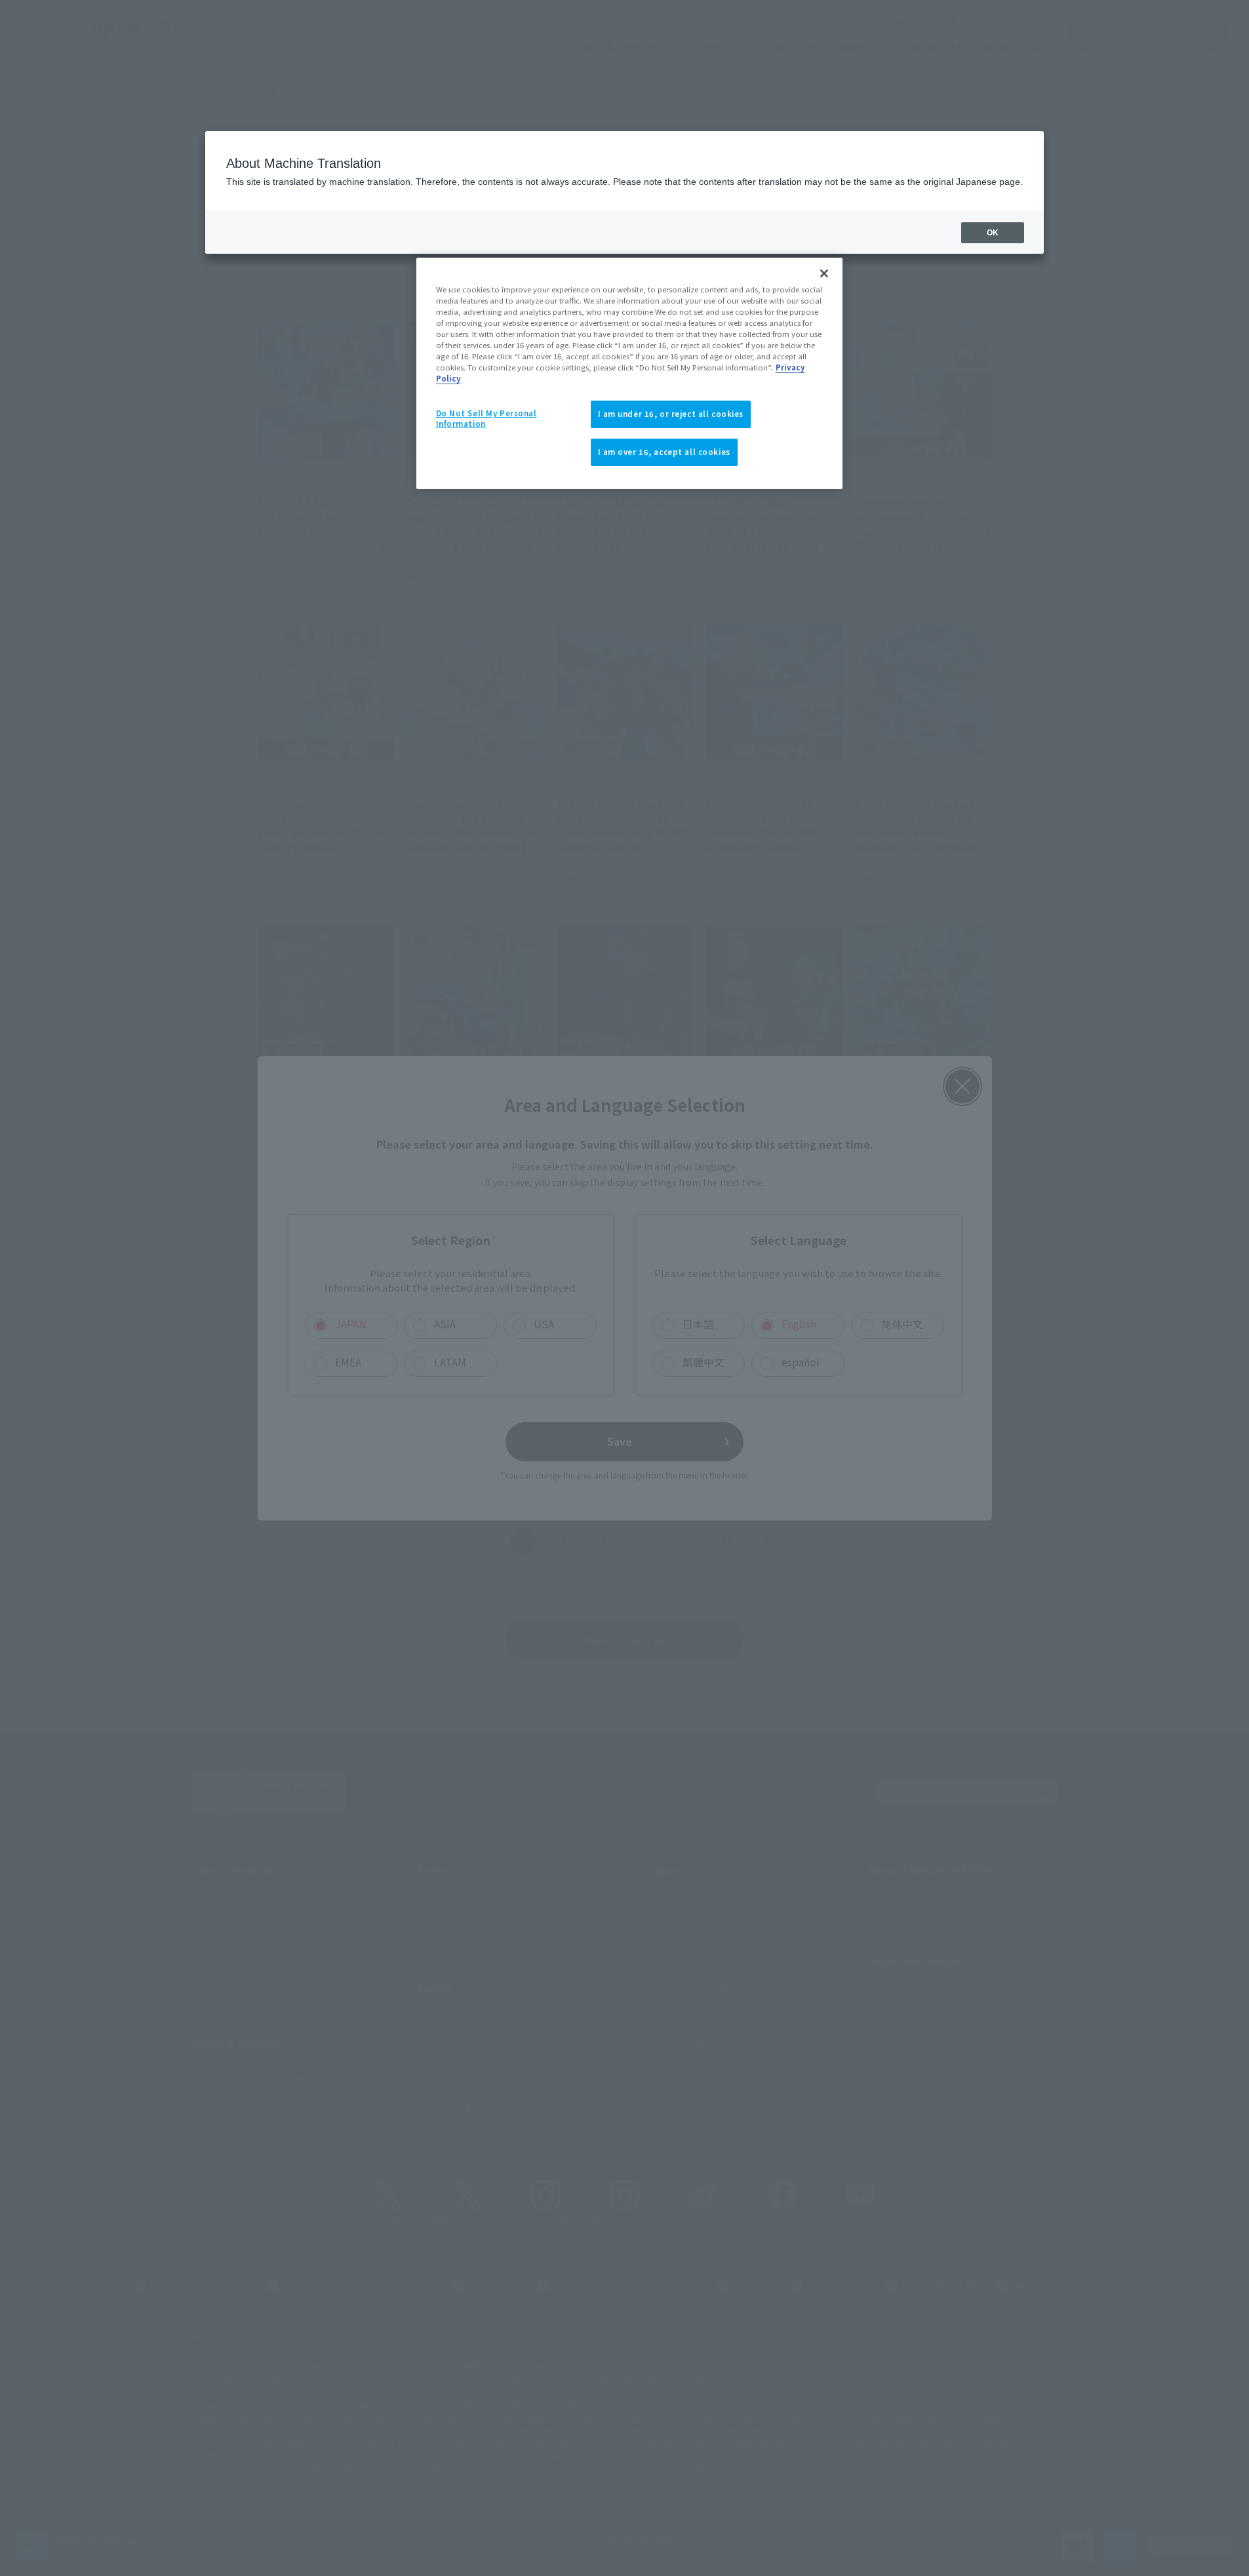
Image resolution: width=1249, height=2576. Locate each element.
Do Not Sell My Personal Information (486, 418)
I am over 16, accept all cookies (664, 452)
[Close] (824, 273)
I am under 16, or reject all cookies (671, 414)
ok (993, 233)
